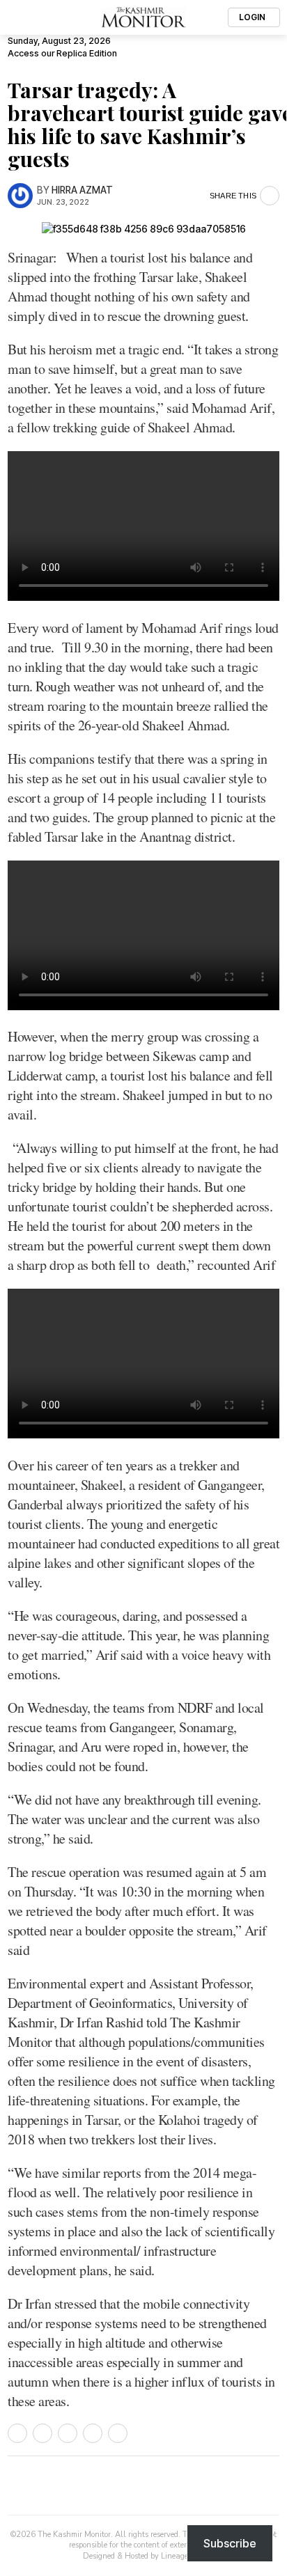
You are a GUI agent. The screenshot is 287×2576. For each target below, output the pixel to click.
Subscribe (230, 2543)
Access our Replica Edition (62, 53)
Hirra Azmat (82, 190)
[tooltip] (17, 2433)
